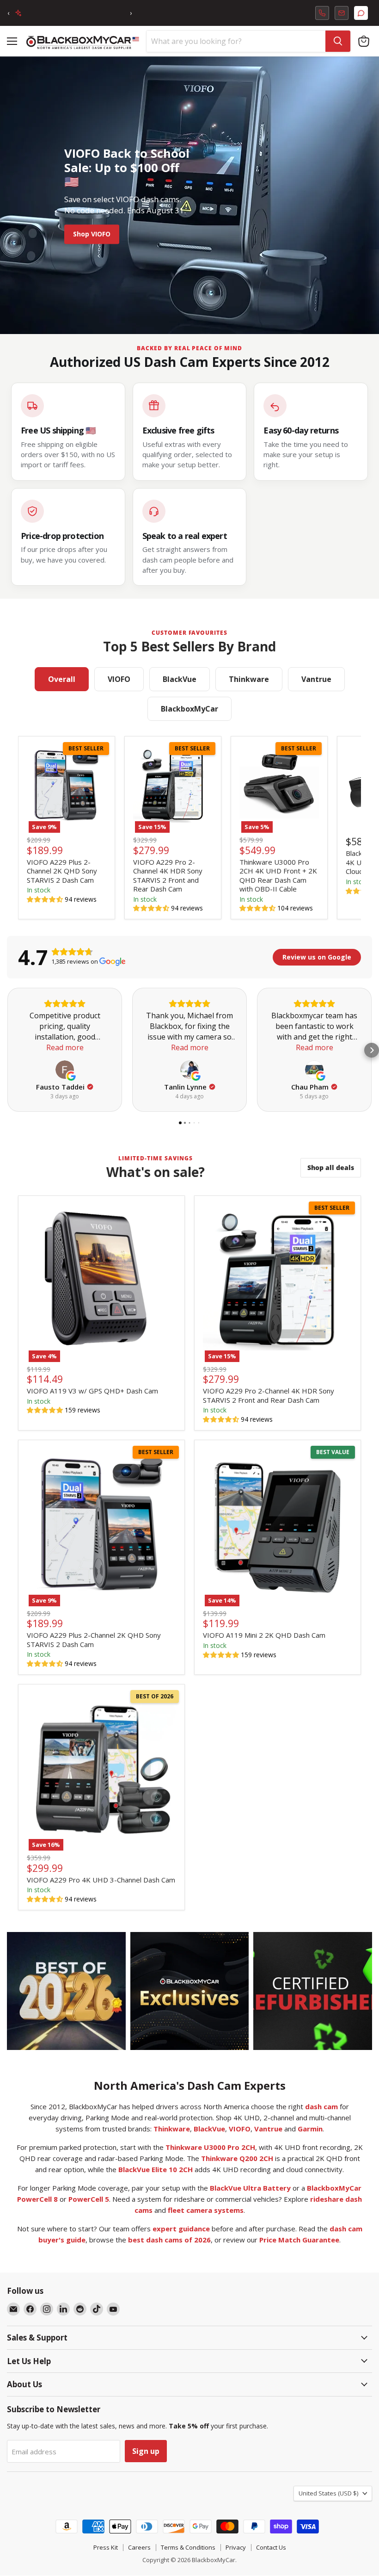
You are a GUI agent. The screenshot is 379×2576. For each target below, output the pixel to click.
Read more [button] (65, 1047)
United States (328, 2493)
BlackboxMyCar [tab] (189, 709)
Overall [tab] (62, 679)
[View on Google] (65, 1070)
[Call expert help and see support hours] (322, 13)
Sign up (146, 2451)
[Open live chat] (361, 13)
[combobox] (236, 41)
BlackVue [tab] (180, 679)
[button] (45, 899)
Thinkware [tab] (249, 679)
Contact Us (271, 2547)
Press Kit (106, 2547)
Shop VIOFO (92, 234)
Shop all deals (331, 1167)
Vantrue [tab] (316, 679)
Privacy (236, 2547)
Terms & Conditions (188, 2547)
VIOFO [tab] (119, 679)
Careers (139, 2547)
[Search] (338, 41)
